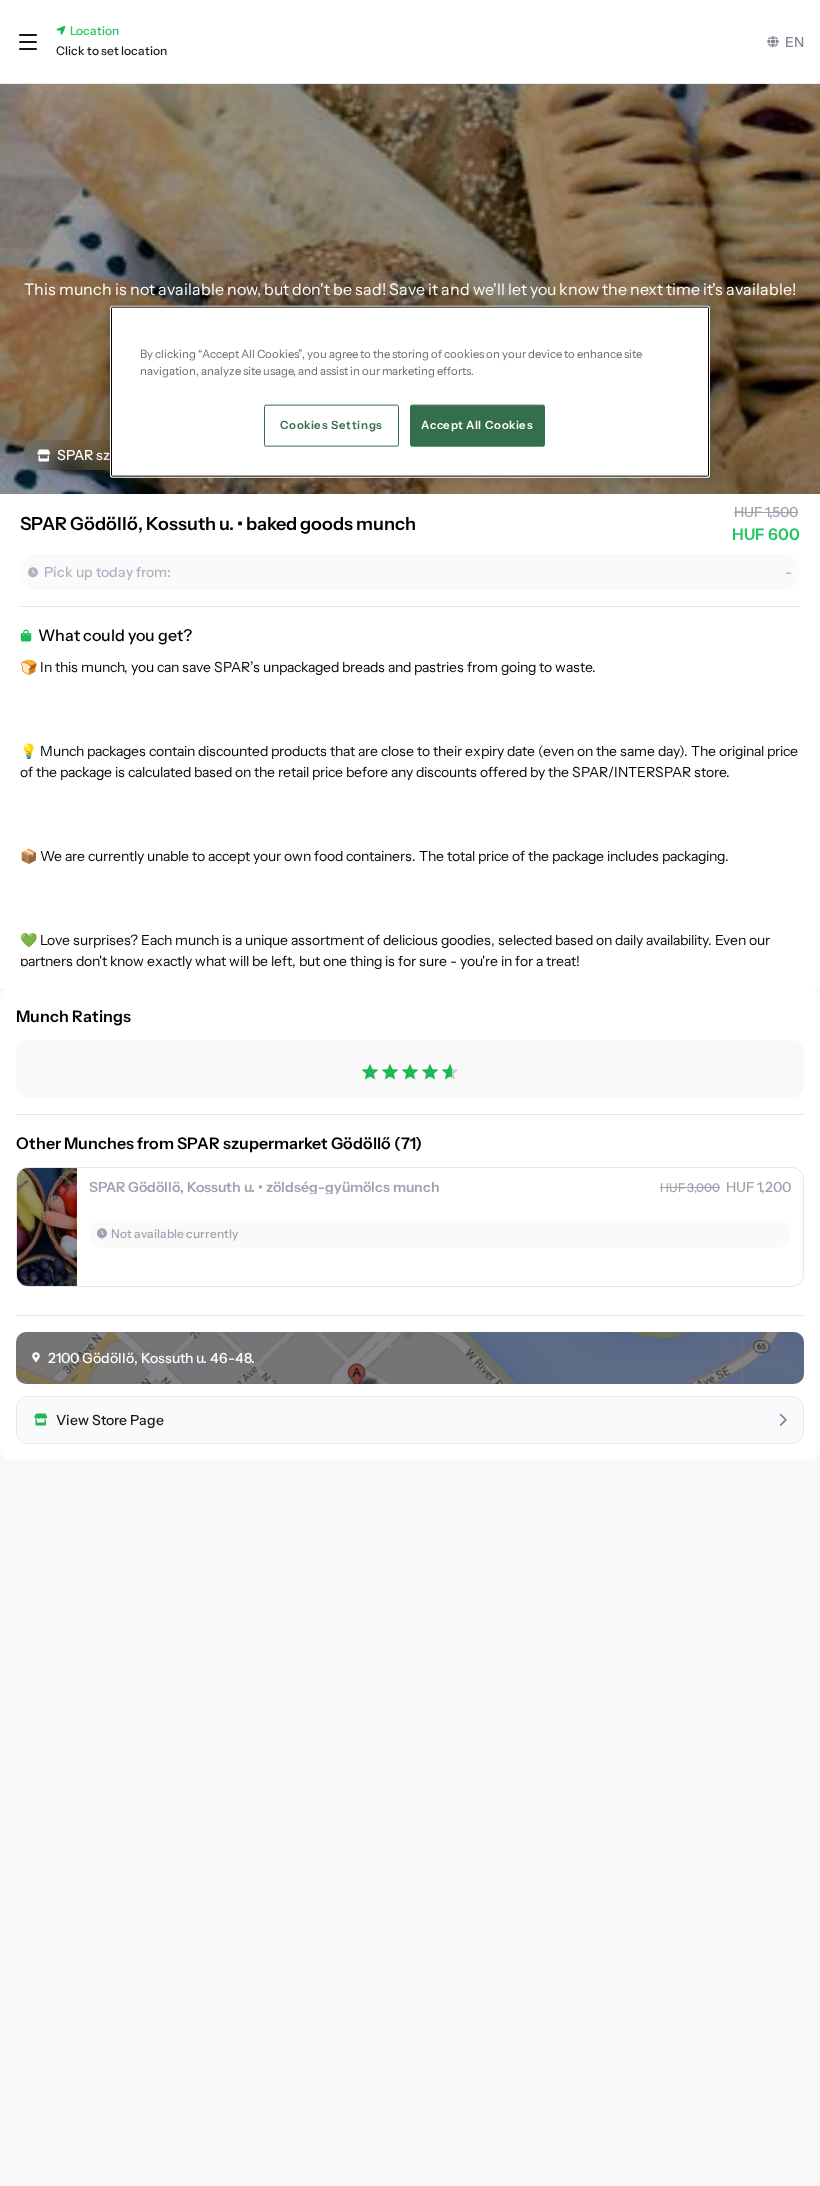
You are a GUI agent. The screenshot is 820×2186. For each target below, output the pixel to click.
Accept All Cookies (477, 425)
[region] (410, 392)
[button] (28, 42)
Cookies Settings (331, 425)
